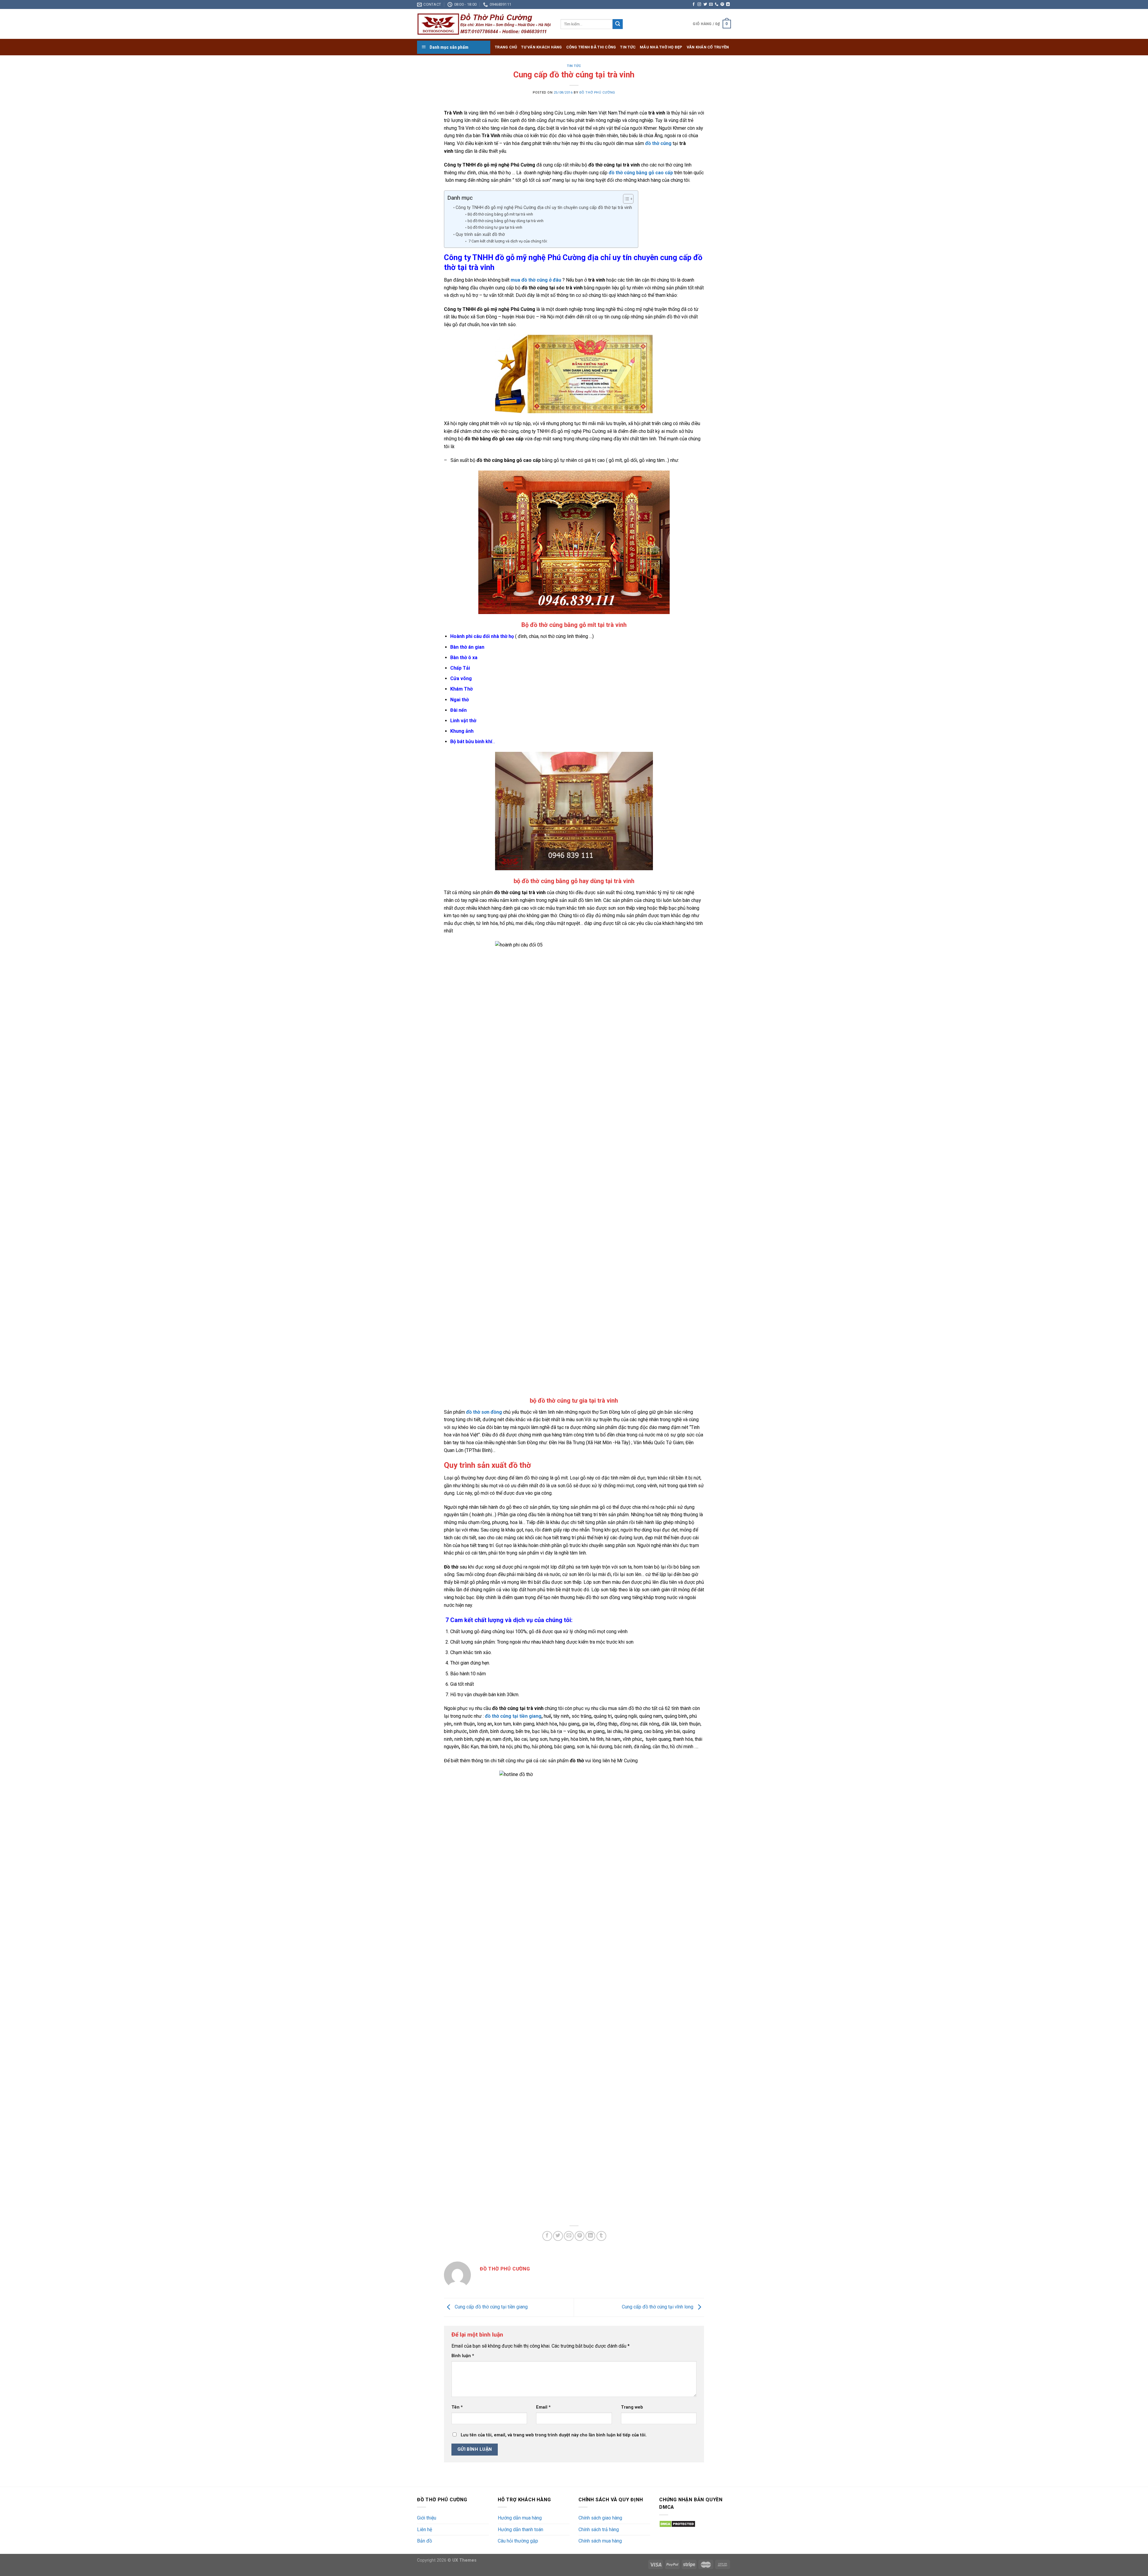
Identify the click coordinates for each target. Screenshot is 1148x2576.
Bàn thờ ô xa (464, 658)
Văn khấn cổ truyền (708, 47)
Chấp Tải (460, 668)
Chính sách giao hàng (600, 2518)
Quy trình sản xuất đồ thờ (480, 235)
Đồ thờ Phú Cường (597, 93)
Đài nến (458, 710)
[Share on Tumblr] (601, 2236)
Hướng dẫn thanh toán (520, 2530)
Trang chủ (506, 47)
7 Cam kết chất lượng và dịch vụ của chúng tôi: (508, 241)
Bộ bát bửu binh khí (471, 742)
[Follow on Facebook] (694, 4)
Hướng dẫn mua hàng (520, 2518)
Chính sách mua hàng (600, 2541)
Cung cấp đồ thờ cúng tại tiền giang (491, 2307)
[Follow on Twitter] (705, 4)
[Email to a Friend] (569, 2236)
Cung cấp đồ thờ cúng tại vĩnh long (658, 2307)
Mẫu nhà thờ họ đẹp (661, 47)
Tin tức (628, 47)
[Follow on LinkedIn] (728, 4)
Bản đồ (425, 2541)
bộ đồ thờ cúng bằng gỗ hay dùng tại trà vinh (506, 221)
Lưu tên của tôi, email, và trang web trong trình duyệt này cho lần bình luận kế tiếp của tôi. (554, 2435)
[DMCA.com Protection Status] (677, 2524)
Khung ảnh (462, 731)
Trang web (632, 2407)
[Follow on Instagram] (699, 4)
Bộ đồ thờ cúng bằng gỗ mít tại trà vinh (500, 214)
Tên (457, 2407)
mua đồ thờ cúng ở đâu (536, 280)
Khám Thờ (461, 689)
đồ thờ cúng (658, 143)
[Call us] (717, 4)
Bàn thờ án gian (467, 647)
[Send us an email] (711, 4)
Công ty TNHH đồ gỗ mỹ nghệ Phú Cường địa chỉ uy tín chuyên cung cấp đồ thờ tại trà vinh (544, 208)
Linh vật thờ (463, 721)
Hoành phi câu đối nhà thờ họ (482, 636)
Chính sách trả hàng (599, 2530)
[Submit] (618, 24)
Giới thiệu (427, 2518)
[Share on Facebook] (547, 2236)
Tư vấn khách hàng (541, 47)
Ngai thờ (459, 700)
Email (543, 2407)
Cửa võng (461, 678)
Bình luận (463, 2356)
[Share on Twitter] (558, 2236)
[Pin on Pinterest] (580, 2236)
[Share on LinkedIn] (590, 2236)
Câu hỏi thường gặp (518, 2541)
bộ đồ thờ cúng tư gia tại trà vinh (495, 227)
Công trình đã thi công (591, 47)
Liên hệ (425, 2530)
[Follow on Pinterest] (722, 4)
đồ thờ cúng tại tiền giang (513, 1716)
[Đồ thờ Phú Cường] (484, 24)
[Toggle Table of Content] (625, 199)
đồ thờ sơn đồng (484, 1412)
